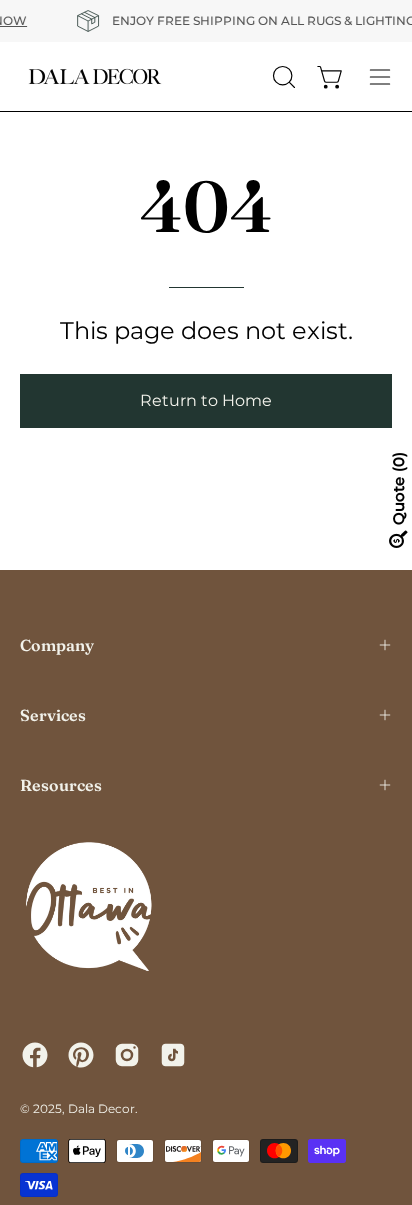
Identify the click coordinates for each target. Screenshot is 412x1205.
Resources (61, 785)
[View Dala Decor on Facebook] (35, 1055)
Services (53, 715)
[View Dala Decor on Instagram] (127, 1055)
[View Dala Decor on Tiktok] (173, 1055)
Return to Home (206, 400)
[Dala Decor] (95, 76)
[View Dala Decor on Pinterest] (81, 1055)
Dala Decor (101, 1108)
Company (57, 645)
